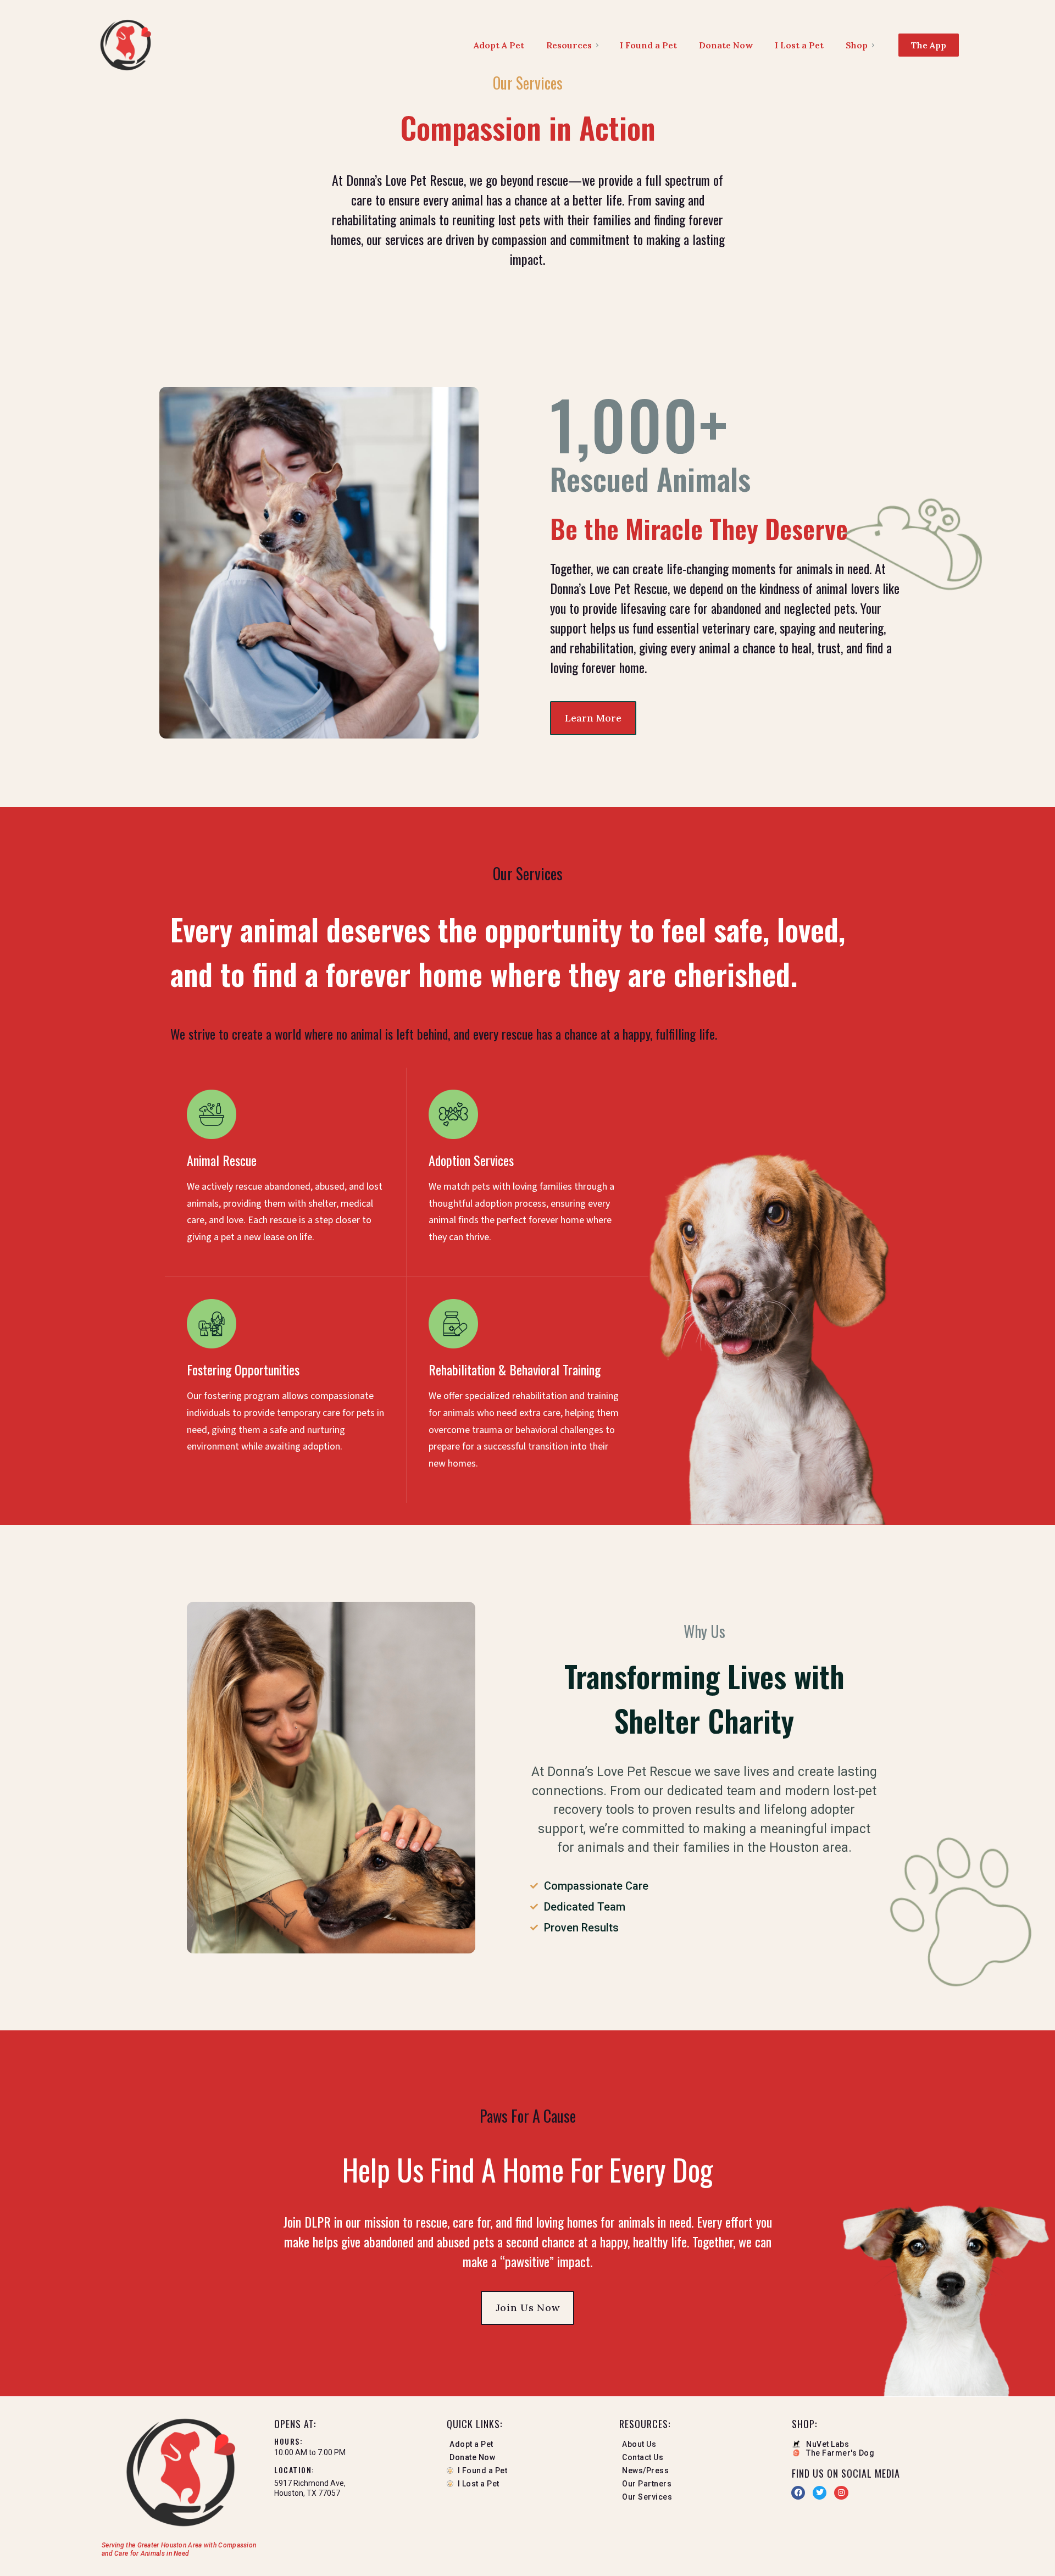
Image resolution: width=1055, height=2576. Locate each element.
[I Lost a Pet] (527, 2486)
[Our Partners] (700, 2486)
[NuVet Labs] (873, 2444)
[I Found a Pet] (527, 2473)
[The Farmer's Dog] (873, 2453)
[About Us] (700, 2446)
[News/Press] (700, 2473)
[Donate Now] (527, 2460)
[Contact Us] (700, 2460)
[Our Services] (700, 2499)
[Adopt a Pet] (527, 2446)
